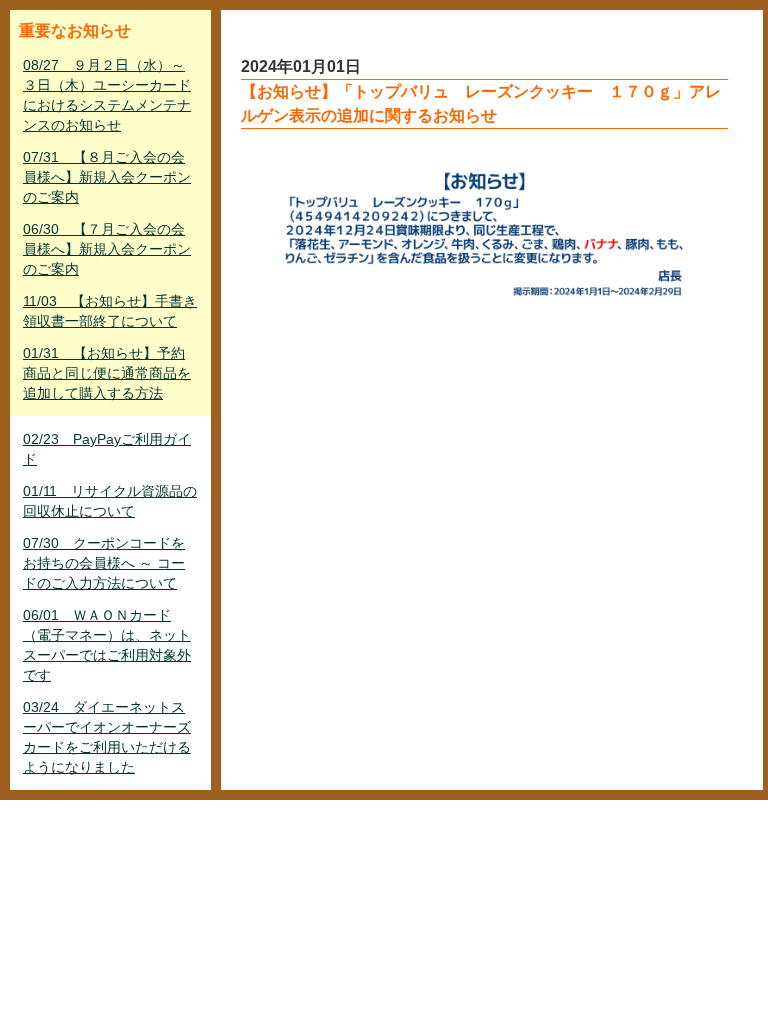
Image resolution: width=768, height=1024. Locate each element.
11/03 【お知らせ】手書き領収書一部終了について (110, 311)
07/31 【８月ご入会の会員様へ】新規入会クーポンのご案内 (107, 177)
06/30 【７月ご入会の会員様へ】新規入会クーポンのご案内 (107, 249)
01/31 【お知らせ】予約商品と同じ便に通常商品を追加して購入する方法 (107, 373)
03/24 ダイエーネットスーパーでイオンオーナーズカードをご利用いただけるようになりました (107, 737)
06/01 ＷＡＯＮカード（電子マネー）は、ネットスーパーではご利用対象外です (107, 645)
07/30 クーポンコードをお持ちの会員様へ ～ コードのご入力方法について (104, 563)
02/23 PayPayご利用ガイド (107, 449)
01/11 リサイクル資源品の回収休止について (110, 501)
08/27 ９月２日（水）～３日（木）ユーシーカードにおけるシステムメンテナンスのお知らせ (107, 95)
